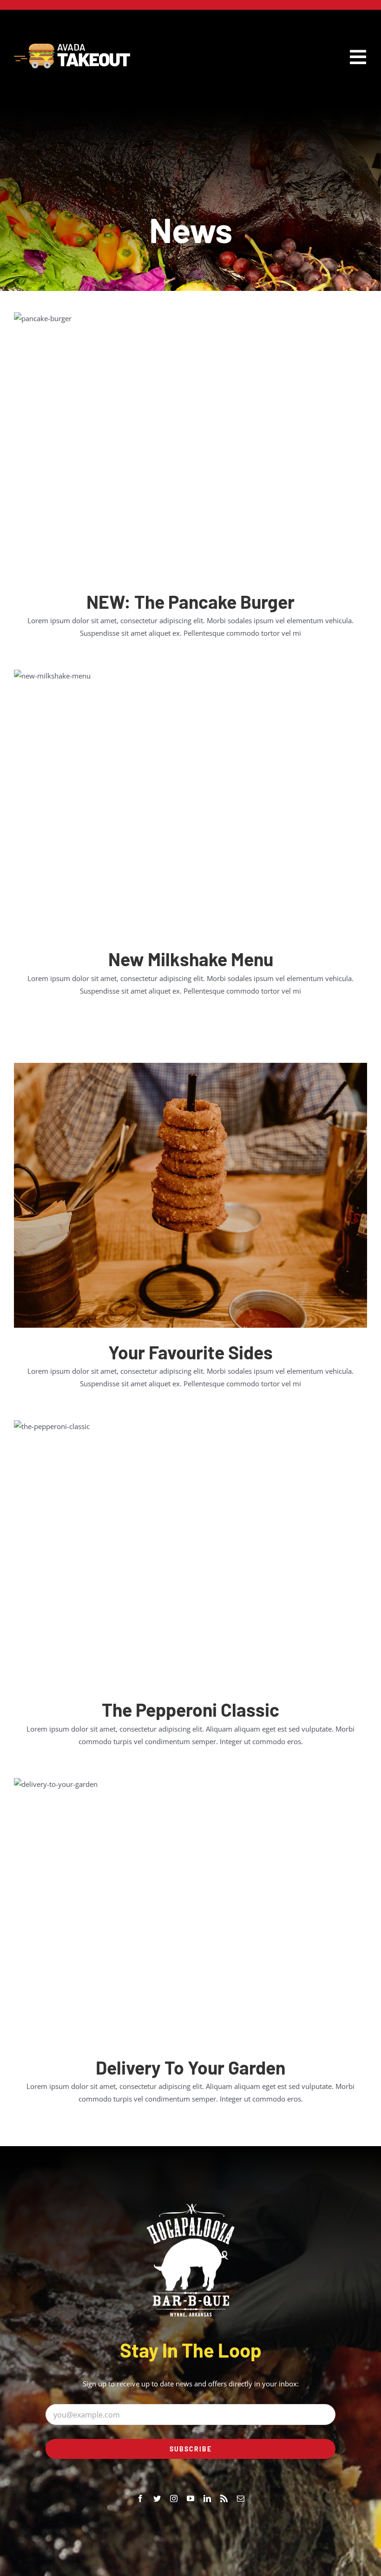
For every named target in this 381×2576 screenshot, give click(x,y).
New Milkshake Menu (191, 959)
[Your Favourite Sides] (190, 1195)
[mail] (241, 2498)
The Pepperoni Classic (190, 1710)
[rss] (224, 2498)
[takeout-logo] (72, 47)
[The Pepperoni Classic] (190, 1553)
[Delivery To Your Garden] (190, 1911)
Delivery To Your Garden (190, 2067)
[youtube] (190, 2498)
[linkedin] (207, 2498)
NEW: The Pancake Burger (190, 602)
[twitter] (157, 2498)
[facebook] (140, 2498)
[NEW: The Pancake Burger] (190, 445)
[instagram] (174, 2498)
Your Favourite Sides (190, 1352)
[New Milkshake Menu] (190, 802)
